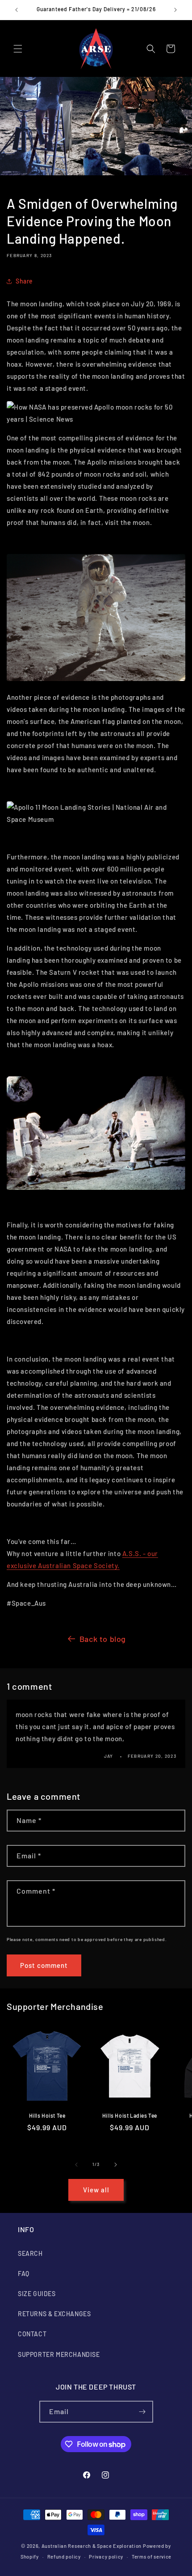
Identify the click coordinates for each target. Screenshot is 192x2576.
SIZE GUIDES (37, 2294)
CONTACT (32, 2334)
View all (96, 2190)
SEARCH (30, 2253)
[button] (18, 49)
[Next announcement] (175, 10)
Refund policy (64, 2557)
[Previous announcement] (17, 10)
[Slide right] (116, 2165)
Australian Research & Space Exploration (92, 2546)
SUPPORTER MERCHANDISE (59, 2354)
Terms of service (152, 2557)
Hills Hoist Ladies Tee (130, 2115)
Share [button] (24, 281)
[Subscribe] (142, 2412)
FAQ (24, 2274)
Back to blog (103, 1639)
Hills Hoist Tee (47, 2115)
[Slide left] (76, 2165)
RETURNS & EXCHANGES (54, 2314)
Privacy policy (106, 2557)
